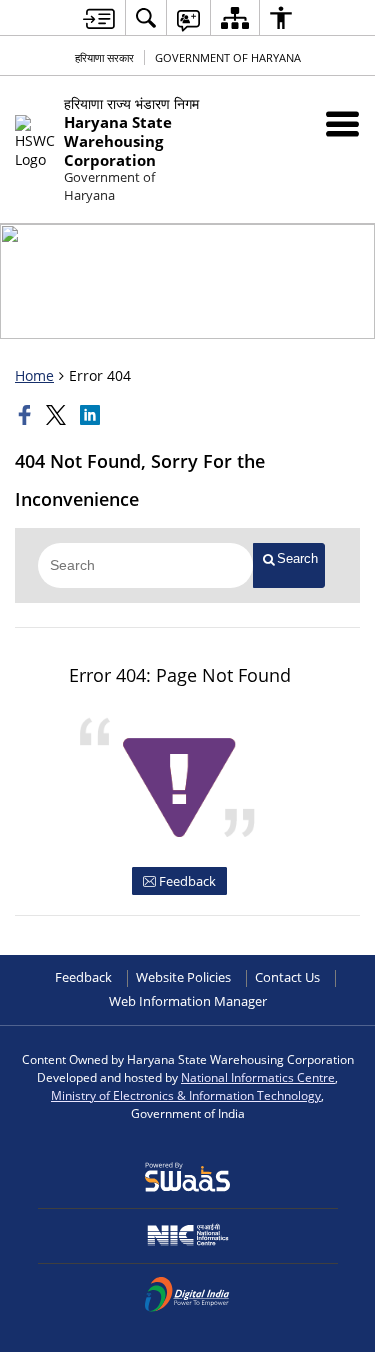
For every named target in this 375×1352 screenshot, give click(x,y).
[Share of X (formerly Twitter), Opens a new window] (58, 415)
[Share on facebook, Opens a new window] (27, 415)
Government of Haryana (228, 57)
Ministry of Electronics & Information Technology (186, 1095)
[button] (342, 123)
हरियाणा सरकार (104, 57)
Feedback (186, 881)
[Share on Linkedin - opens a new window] (92, 415)
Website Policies (183, 977)
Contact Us (287, 977)
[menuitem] (146, 17)
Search (297, 558)
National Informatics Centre (258, 1077)
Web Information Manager (188, 1001)
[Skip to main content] (99, 18)
